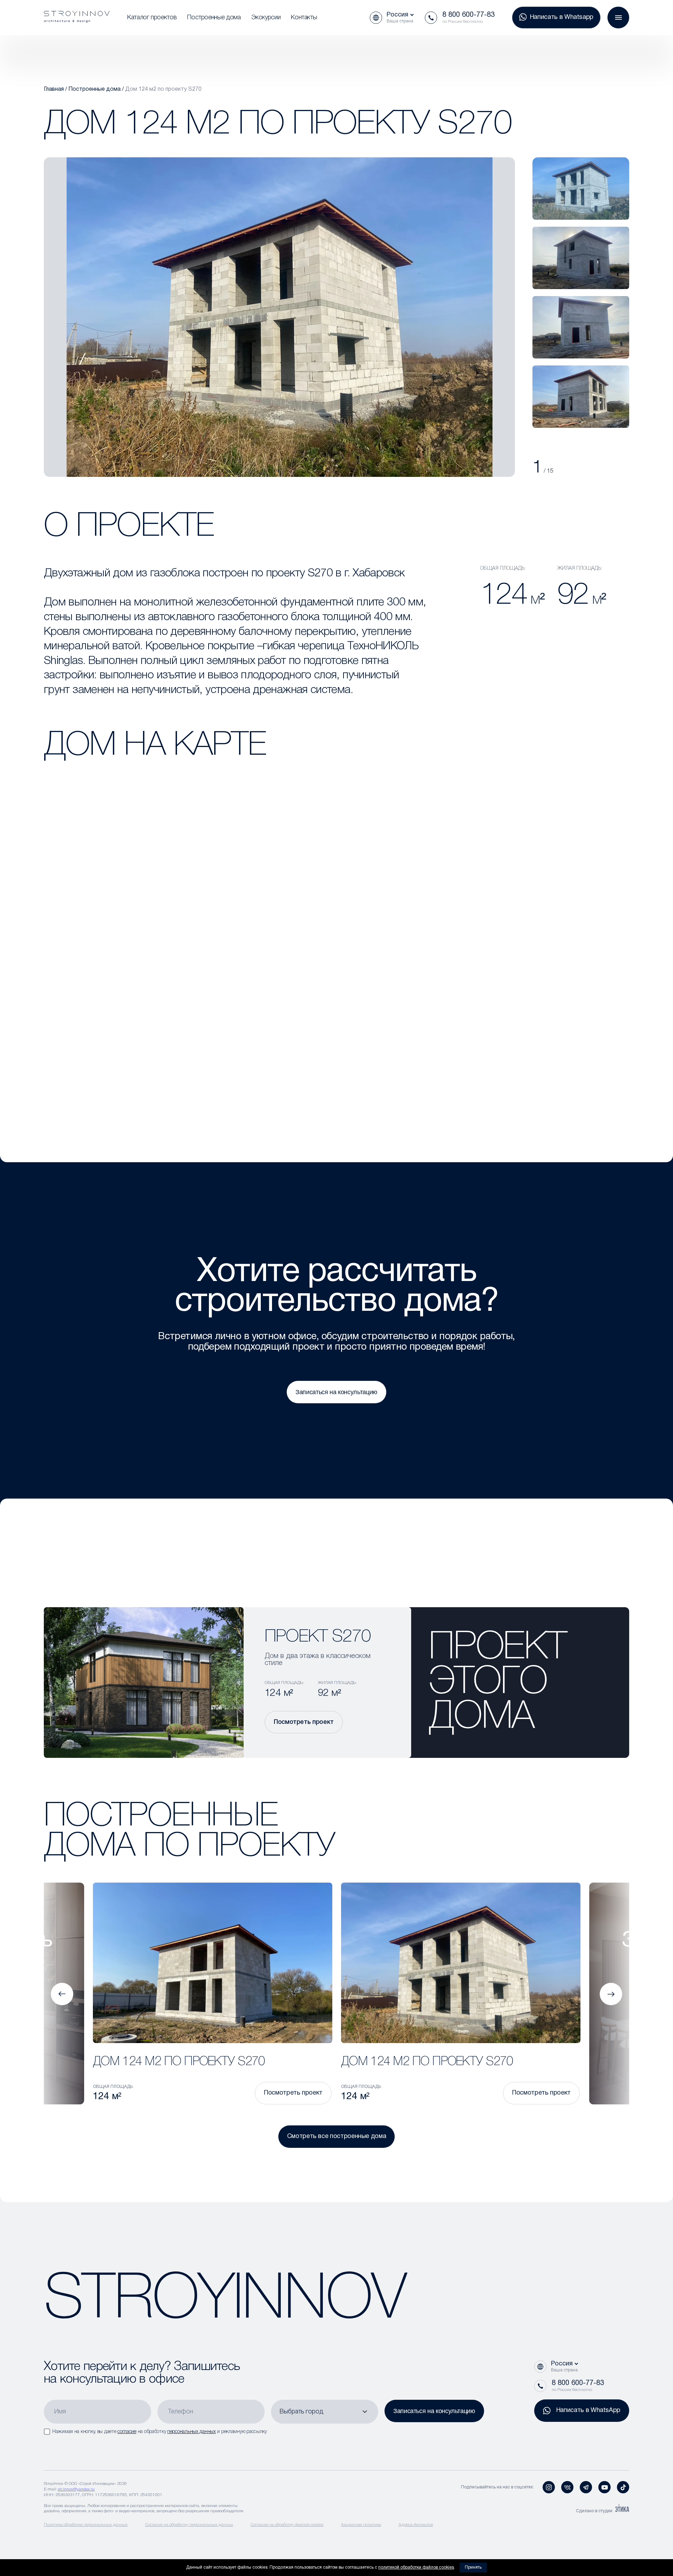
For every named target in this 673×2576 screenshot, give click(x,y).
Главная (54, 89)
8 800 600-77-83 (468, 15)
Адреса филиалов (416, 2525)
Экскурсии (266, 18)
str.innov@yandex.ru (76, 2489)
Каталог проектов (152, 18)
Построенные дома (214, 18)
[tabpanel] (581, 189)
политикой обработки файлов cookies (416, 2567)
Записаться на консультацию (336, 1392)
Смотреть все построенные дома (337, 2136)
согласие (127, 2432)
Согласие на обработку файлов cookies (287, 2525)
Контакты (304, 18)
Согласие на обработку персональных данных (189, 2525)
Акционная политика (361, 2525)
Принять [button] (473, 2567)
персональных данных (192, 2432)
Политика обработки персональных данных (86, 2525)
